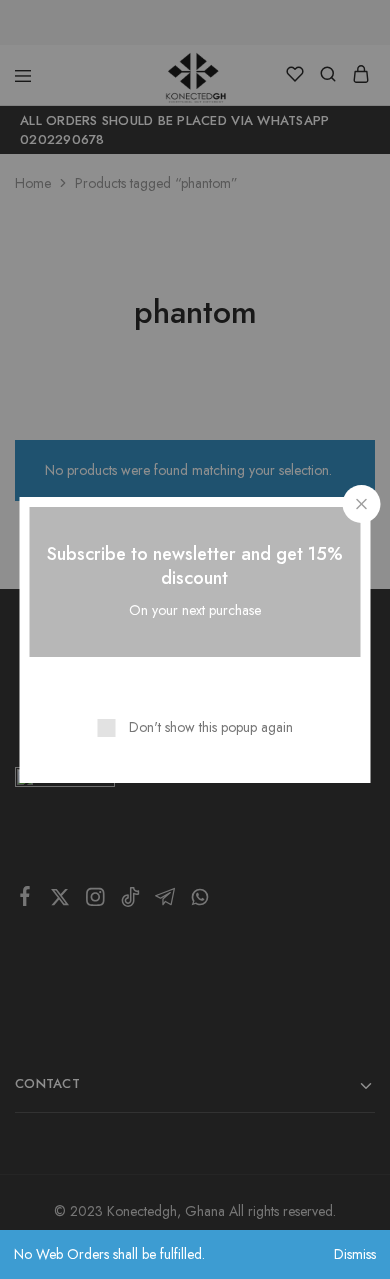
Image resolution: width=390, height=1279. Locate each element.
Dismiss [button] (355, 1254)
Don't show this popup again (211, 727)
